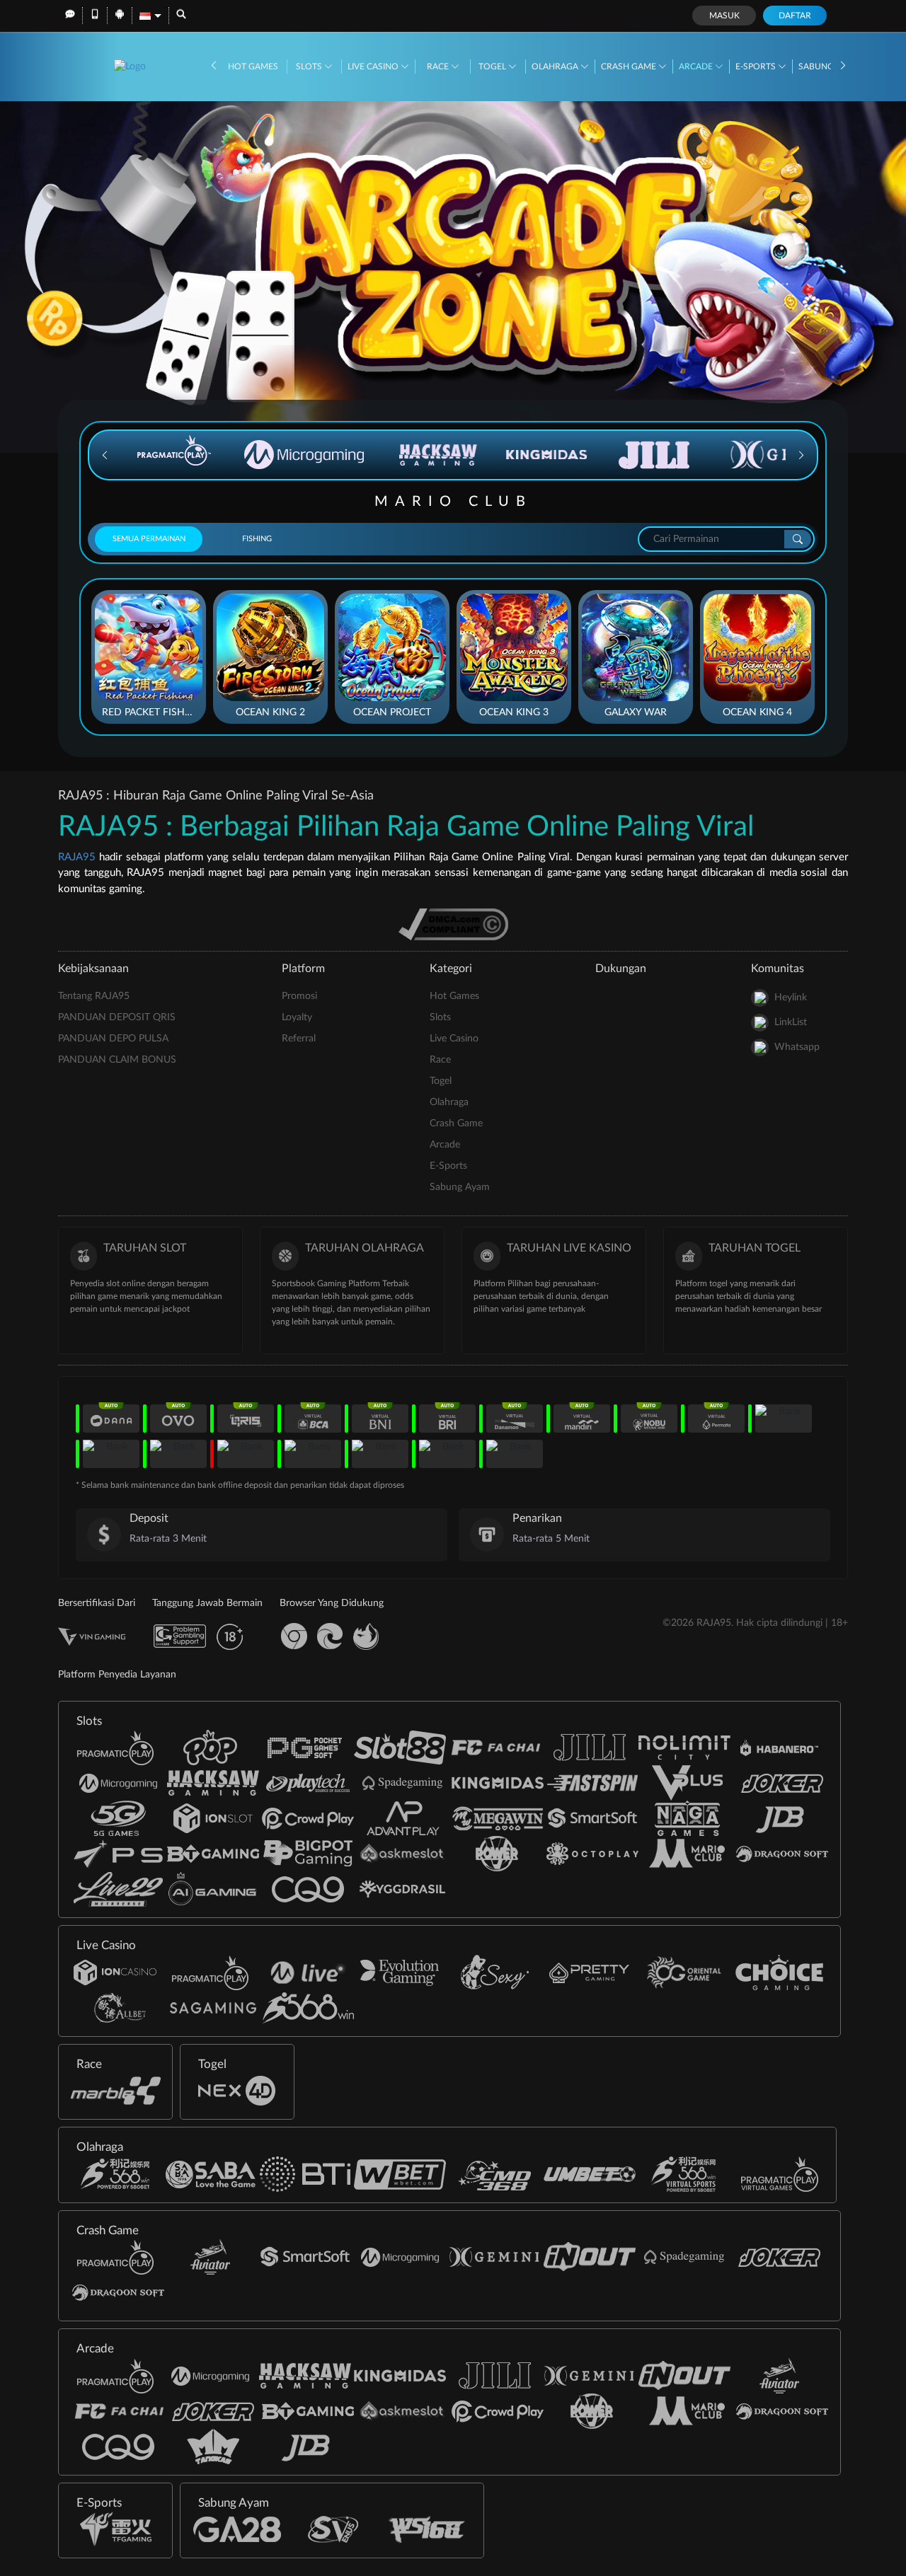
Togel (493, 67)
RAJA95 (77, 857)
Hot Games (253, 67)
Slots (310, 67)
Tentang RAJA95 (94, 996)
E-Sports (757, 67)
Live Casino (374, 67)
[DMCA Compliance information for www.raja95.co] (453, 924)
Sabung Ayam (460, 1187)
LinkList (791, 1022)
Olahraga (556, 67)
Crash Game (630, 67)
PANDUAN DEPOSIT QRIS (117, 1017)
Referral (299, 1039)
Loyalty (297, 1017)
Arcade (697, 67)
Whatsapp (797, 1047)
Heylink (791, 998)
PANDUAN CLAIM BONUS (117, 1060)
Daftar (795, 16)
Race (439, 67)
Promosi (299, 996)
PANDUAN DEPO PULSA (113, 1039)
